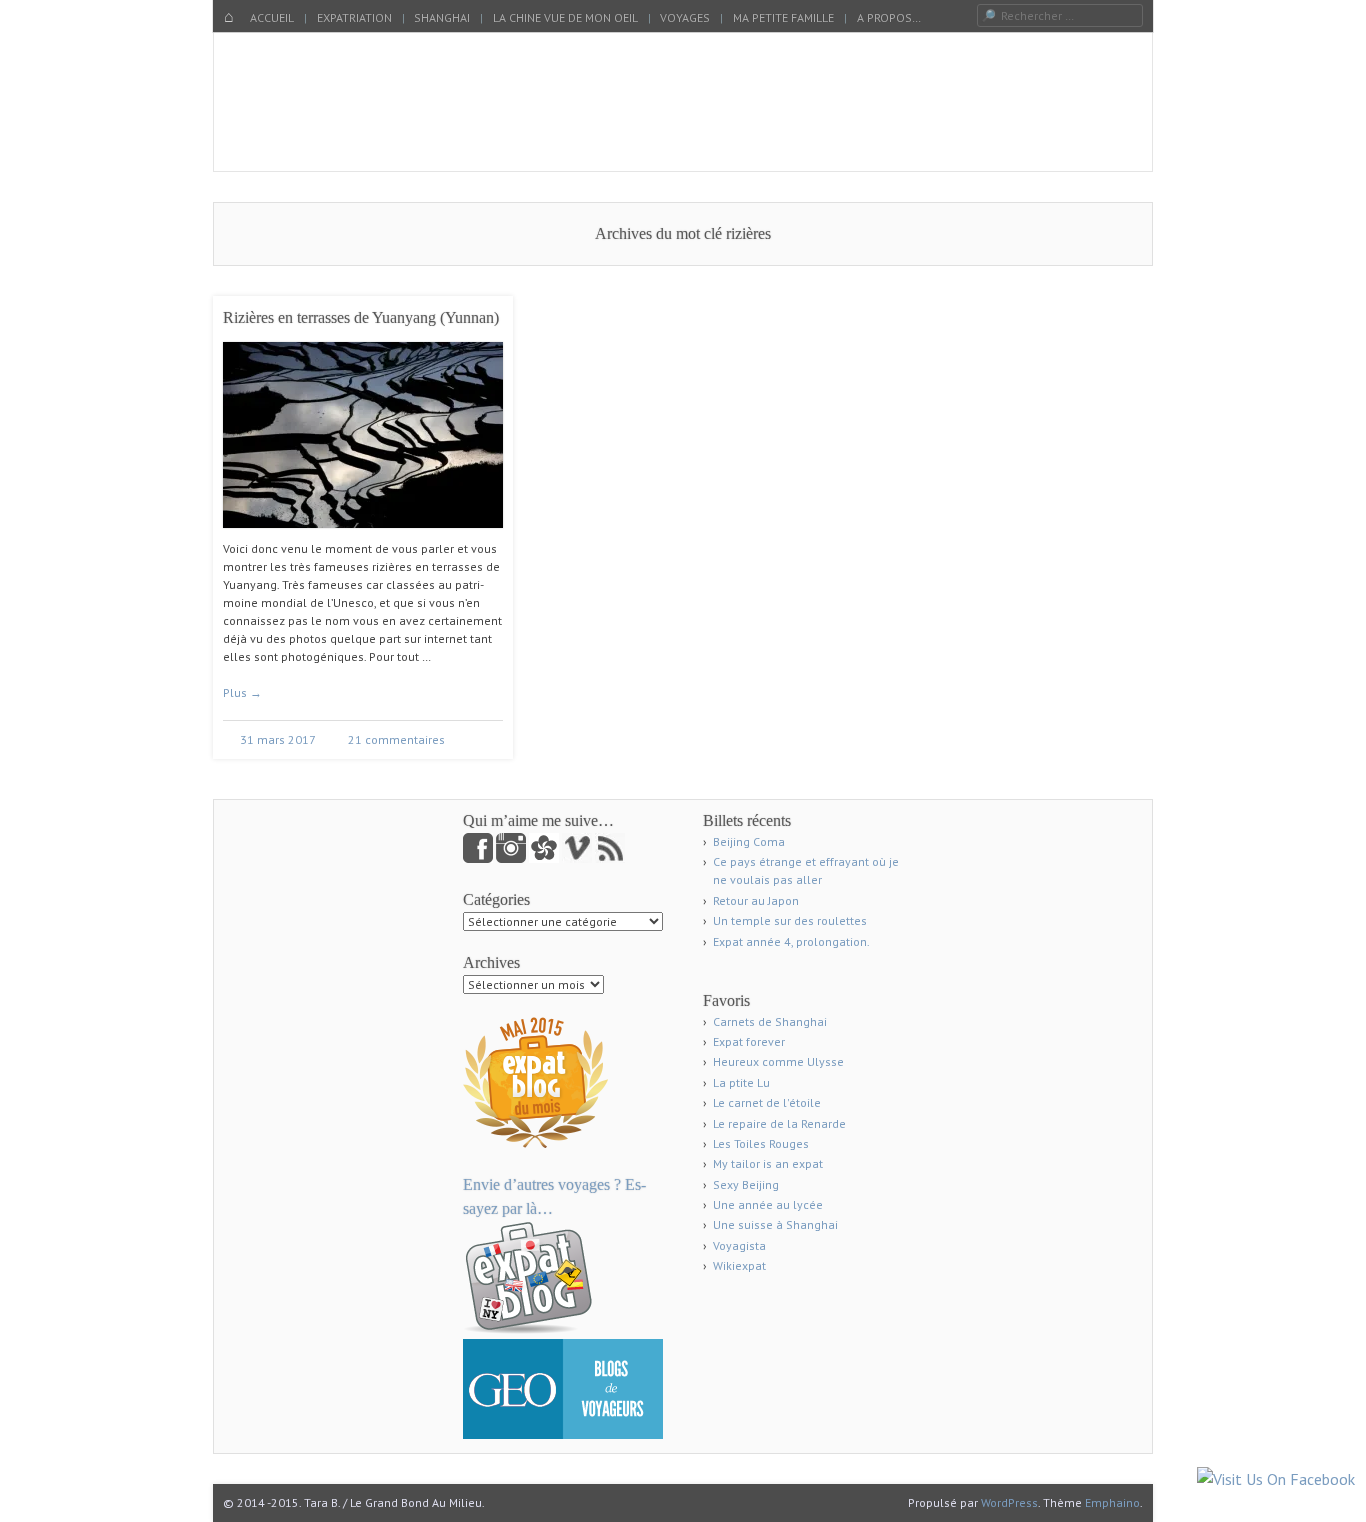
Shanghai (442, 17)
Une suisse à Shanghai (775, 1224)
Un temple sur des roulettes (790, 920)
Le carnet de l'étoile (767, 1102)
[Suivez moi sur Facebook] (479, 858)
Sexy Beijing (746, 1184)
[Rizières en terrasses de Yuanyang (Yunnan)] (363, 535)
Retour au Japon (756, 900)
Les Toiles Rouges (761, 1143)
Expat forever (749, 1041)
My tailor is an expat (768, 1163)
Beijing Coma (749, 841)
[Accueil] (229, 18)
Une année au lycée (768, 1204)
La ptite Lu (741, 1082)
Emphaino (1112, 1502)
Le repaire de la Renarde (779, 1123)
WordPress (1009, 1502)
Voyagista (739, 1245)
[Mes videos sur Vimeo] (578, 858)
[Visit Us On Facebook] (1275, 1479)
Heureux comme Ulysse (778, 1061)
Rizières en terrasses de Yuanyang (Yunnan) (361, 317)
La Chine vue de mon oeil (565, 17)
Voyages (685, 17)
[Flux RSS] (610, 858)
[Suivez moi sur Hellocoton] (545, 858)
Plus (242, 692)
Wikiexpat (739, 1265)
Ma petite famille (783, 17)
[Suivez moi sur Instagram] (512, 858)
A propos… (889, 17)
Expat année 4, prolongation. (791, 941)
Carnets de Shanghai (770, 1021)
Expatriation (354, 17)
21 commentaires (396, 739)
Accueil (272, 17)
